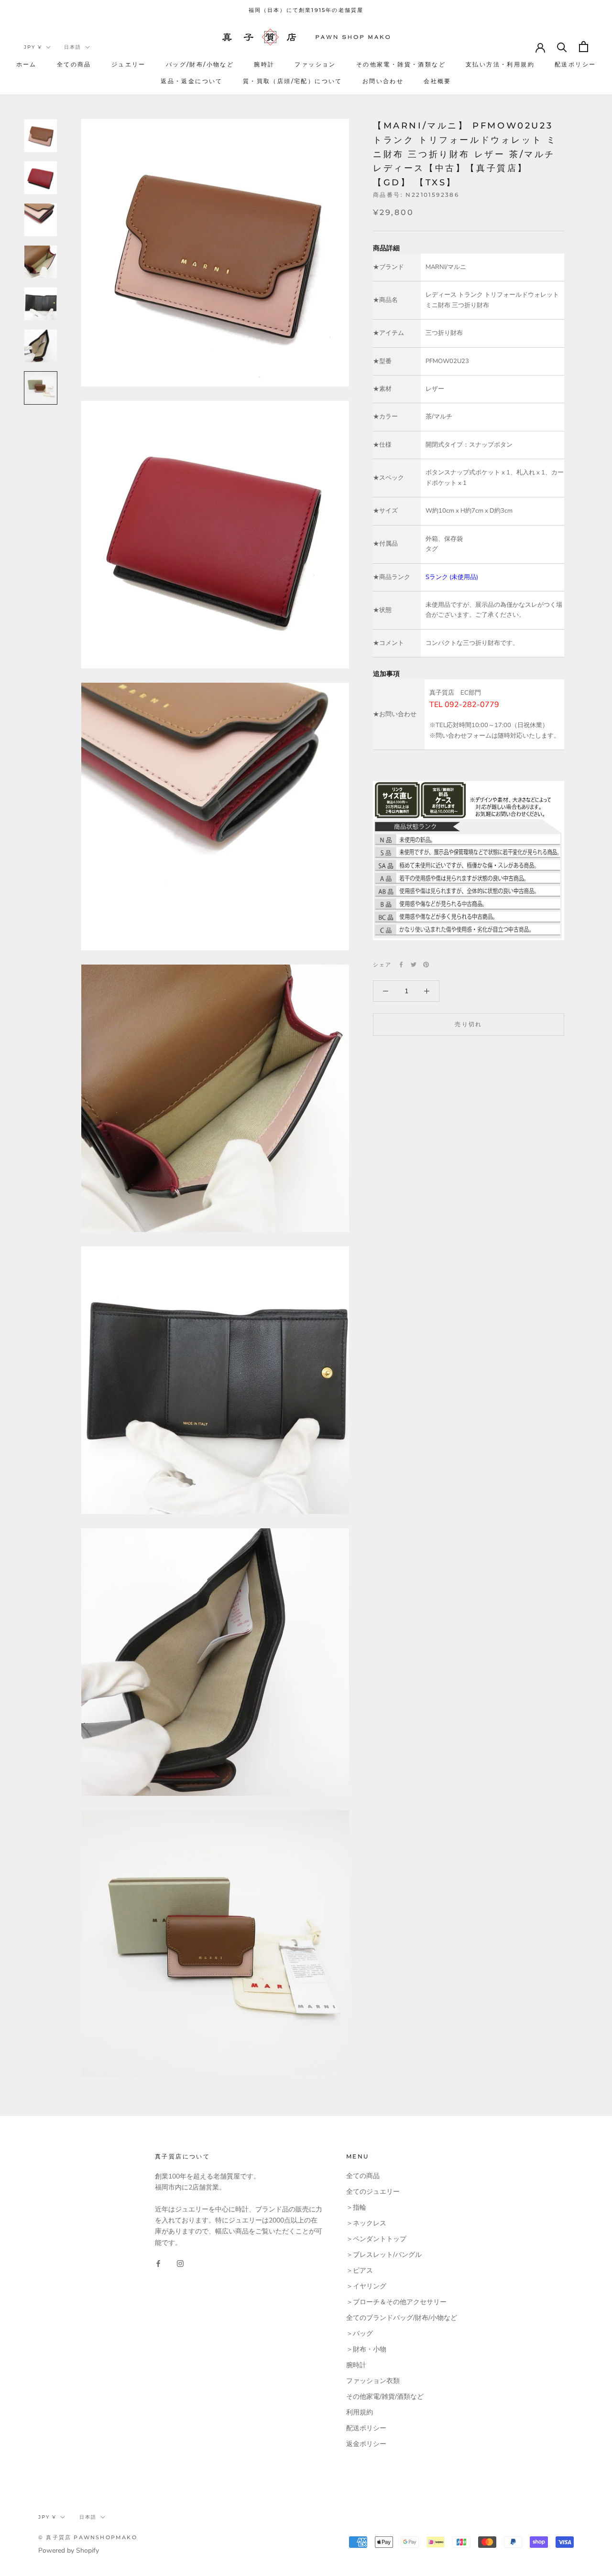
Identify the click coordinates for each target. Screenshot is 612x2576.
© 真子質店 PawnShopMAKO (88, 2537)
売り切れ (469, 1024)
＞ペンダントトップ (376, 2239)
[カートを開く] (584, 47)
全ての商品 (74, 64)
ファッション (315, 64)
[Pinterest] (426, 965)
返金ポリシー (366, 2444)
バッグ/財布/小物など (200, 64)
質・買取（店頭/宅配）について (293, 81)
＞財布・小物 (366, 2349)
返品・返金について (192, 81)
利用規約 (360, 2412)
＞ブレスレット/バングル (384, 2255)
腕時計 (264, 64)
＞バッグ (360, 2334)
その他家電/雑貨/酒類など (385, 2397)
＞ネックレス (366, 2223)
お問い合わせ (383, 81)
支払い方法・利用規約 (500, 64)
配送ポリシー (575, 64)
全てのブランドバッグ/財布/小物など (402, 2318)
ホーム (27, 64)
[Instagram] (180, 2263)
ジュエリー (129, 64)
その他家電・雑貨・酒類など (401, 64)
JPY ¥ (33, 47)
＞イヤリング (366, 2286)
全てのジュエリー (373, 2192)
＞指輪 (356, 2207)
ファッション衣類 (373, 2381)
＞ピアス (360, 2270)
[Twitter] (414, 965)
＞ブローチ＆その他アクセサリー (396, 2302)
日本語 (73, 47)
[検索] (562, 47)
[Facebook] (401, 965)
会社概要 (437, 81)
